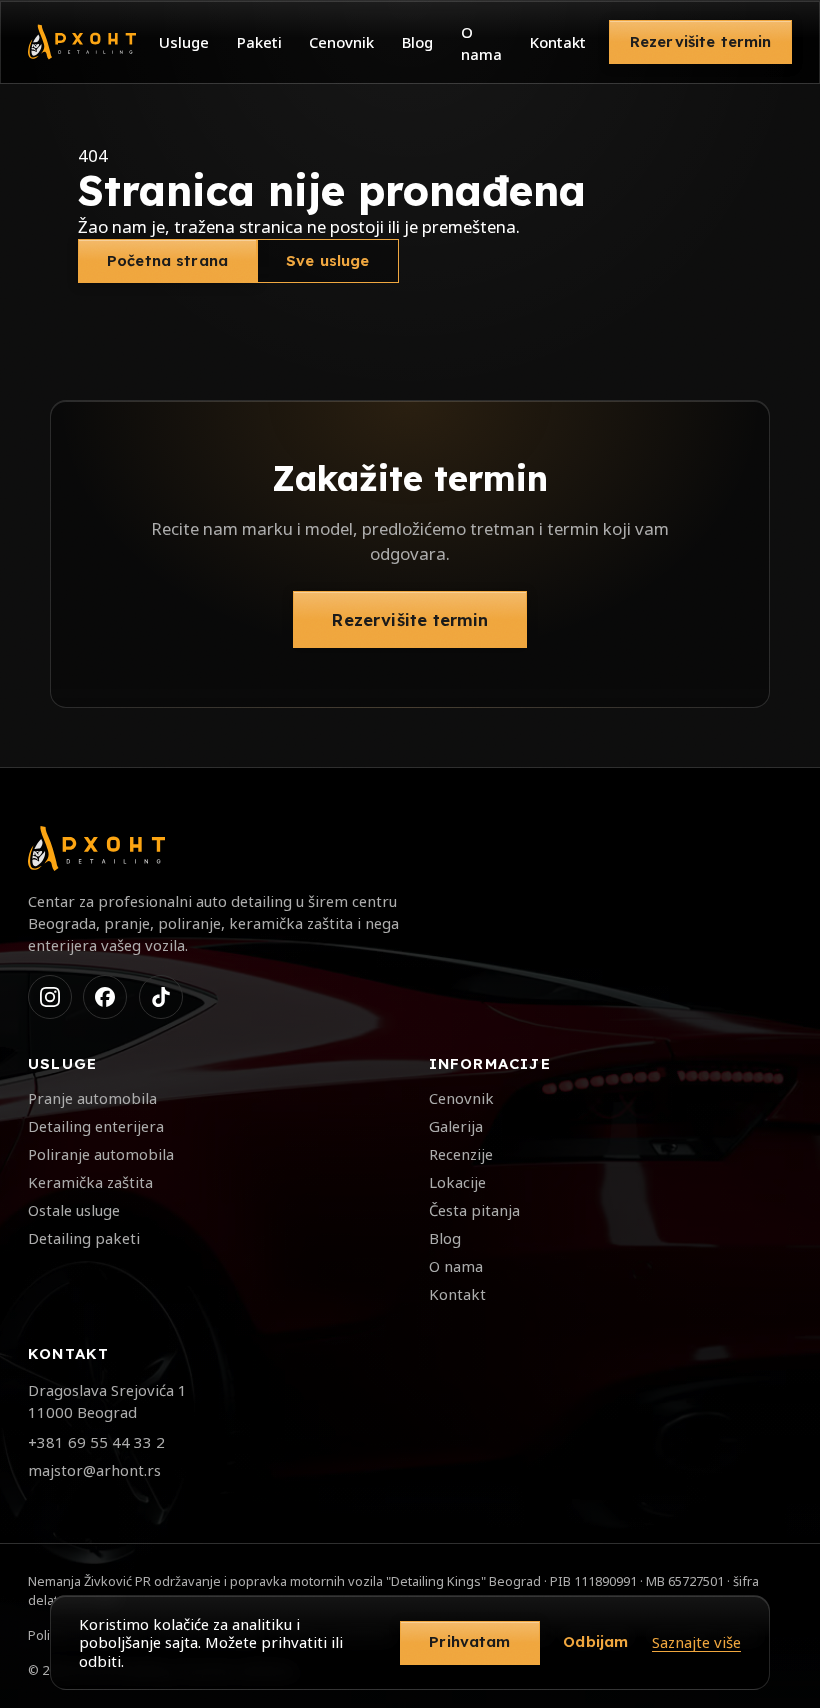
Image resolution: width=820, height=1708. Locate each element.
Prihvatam (469, 1641)
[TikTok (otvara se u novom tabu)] (161, 997)
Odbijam (595, 1641)
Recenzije (461, 1154)
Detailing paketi (84, 1238)
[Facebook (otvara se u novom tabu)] (105, 997)
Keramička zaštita (90, 1182)
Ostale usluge (74, 1210)
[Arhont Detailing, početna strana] (82, 42)
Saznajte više (696, 1642)
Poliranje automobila (101, 1154)
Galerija (456, 1126)
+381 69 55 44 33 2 (96, 1442)
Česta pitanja (474, 1210)
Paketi (259, 42)
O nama (481, 43)
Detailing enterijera (96, 1126)
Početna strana (167, 260)
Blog (417, 42)
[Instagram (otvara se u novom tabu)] (50, 997)
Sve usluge (328, 260)
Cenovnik (341, 42)
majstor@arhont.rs (94, 1470)
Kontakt (558, 42)
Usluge (184, 42)
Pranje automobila (92, 1098)
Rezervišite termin (701, 41)
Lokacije (457, 1182)
